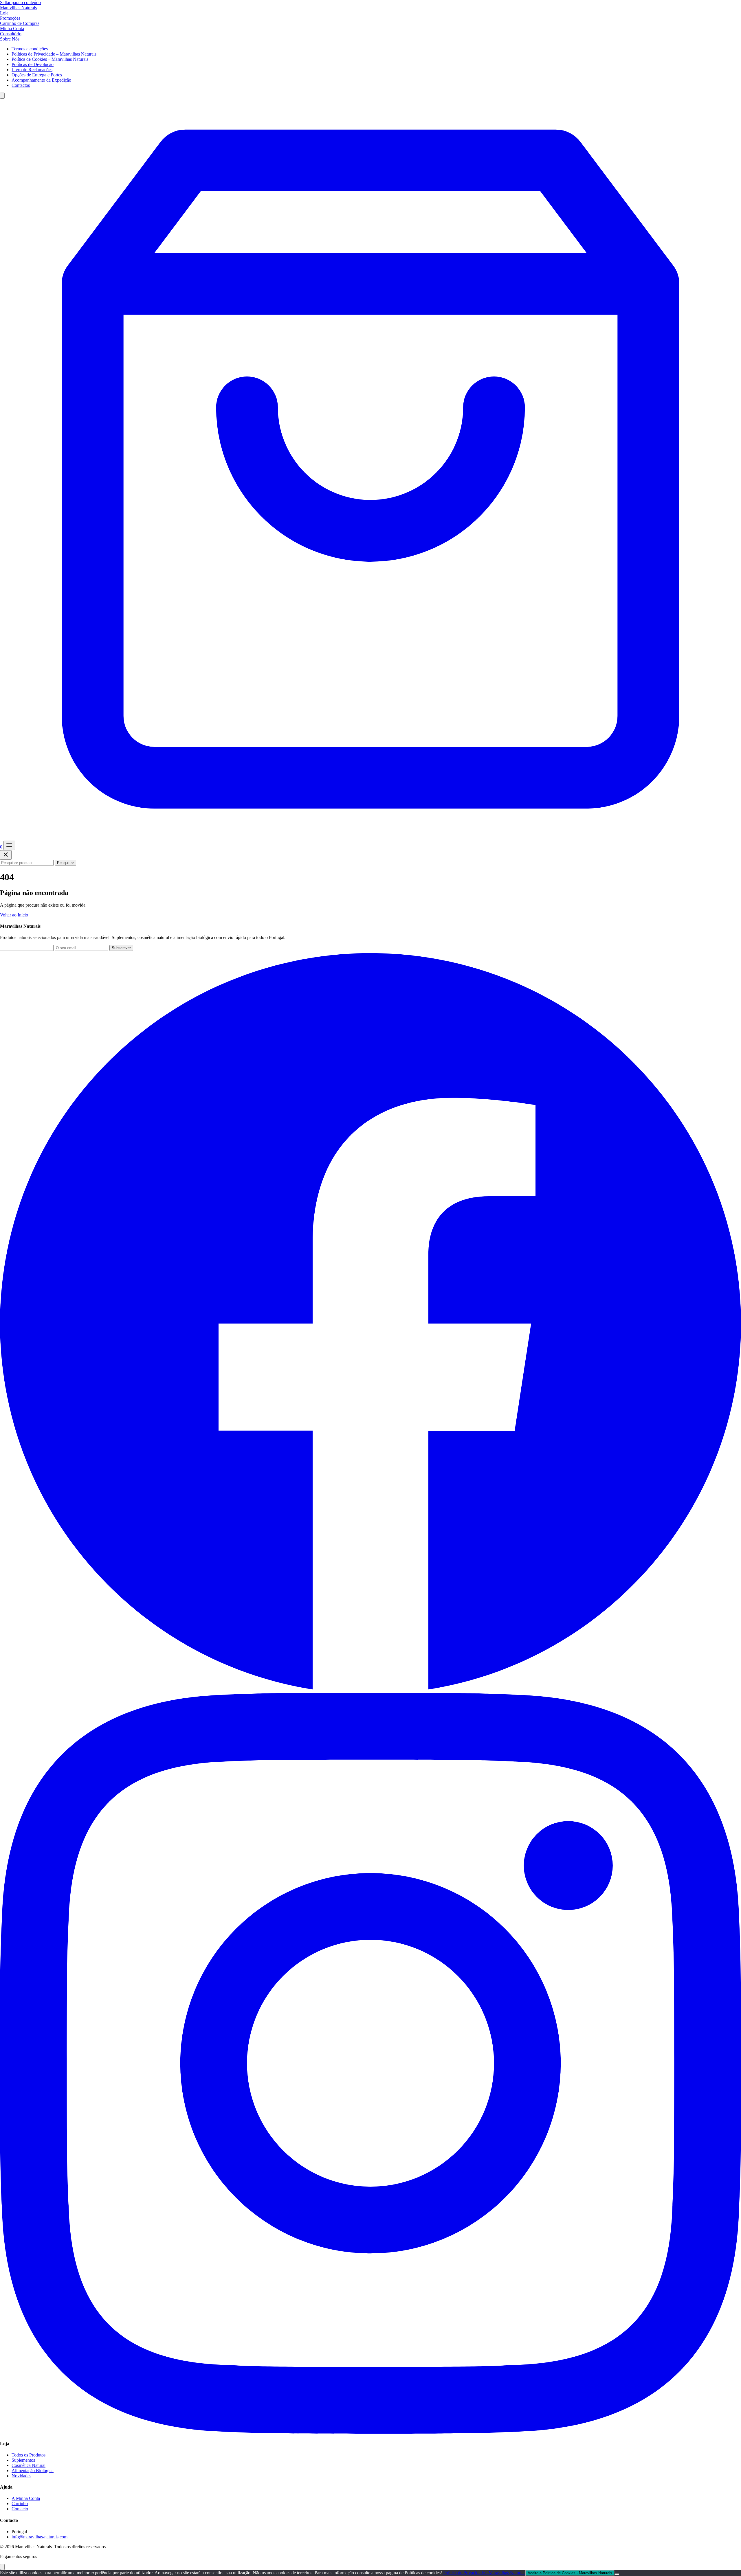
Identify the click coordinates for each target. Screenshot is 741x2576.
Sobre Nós (10, 39)
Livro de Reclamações (32, 70)
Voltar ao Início (14, 915)
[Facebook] (370, 1690)
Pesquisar (65, 863)
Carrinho (20, 2504)
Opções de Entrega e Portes (37, 75)
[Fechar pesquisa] (6, 855)
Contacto (20, 2509)
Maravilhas (18, 8)
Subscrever (121, 948)
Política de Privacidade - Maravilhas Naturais (484, 2573)
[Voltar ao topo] (2, 2567)
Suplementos (23, 2460)
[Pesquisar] (2, 96)
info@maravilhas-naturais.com (40, 2537)
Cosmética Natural (29, 2465)
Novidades (21, 2476)
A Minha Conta (26, 2498)
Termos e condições (30, 49)
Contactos (21, 85)
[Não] (617, 2574)
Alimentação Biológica (33, 2471)
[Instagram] (370, 2432)
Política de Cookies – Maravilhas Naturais (50, 59)
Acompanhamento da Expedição (41, 80)
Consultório (11, 34)
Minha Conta (12, 29)
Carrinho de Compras (20, 23)
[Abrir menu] (9, 845)
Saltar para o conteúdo (20, 2)
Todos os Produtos (29, 2455)
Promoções (10, 18)
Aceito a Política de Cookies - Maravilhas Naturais (570, 2573)
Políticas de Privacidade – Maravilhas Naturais (54, 54)
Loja (4, 13)
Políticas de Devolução (33, 64)
